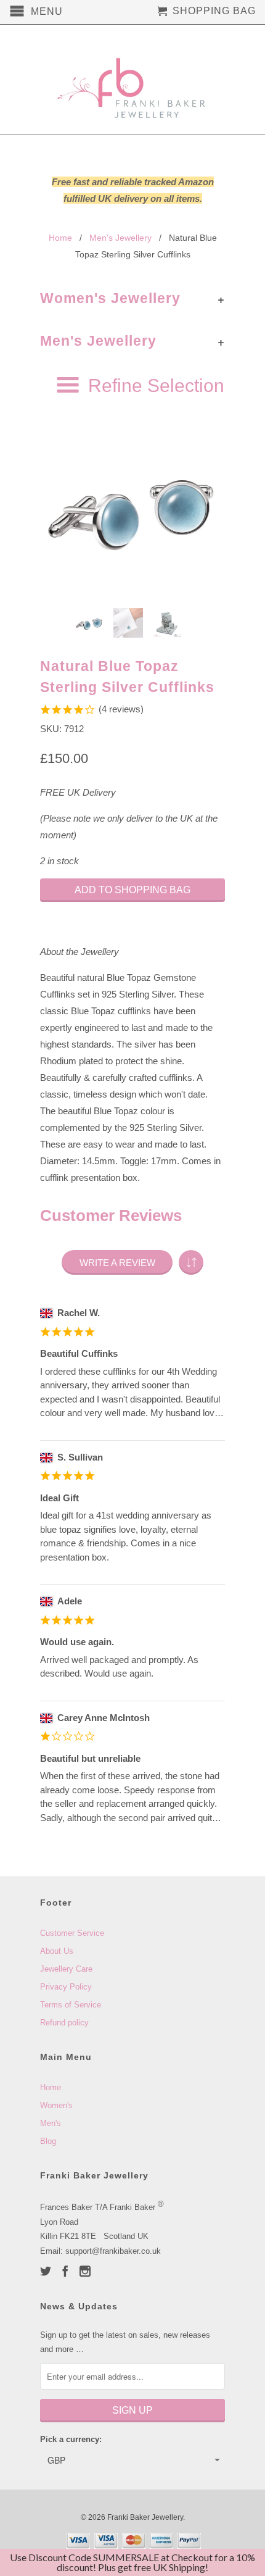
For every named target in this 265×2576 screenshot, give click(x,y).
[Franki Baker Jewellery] (132, 80)
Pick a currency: (71, 2439)
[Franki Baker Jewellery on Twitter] (46, 2271)
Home (51, 2087)
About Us (57, 1951)
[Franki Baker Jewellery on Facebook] (65, 2271)
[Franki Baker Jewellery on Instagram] (85, 2271)
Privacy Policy (66, 1987)
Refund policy (64, 2023)
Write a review (117, 1263)
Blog (48, 2141)
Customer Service (72, 1933)
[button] (191, 1262)
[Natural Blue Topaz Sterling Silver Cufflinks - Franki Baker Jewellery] (132, 506)
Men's (51, 2123)
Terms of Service (71, 2005)
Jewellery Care (66, 1969)
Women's (56, 2105)
